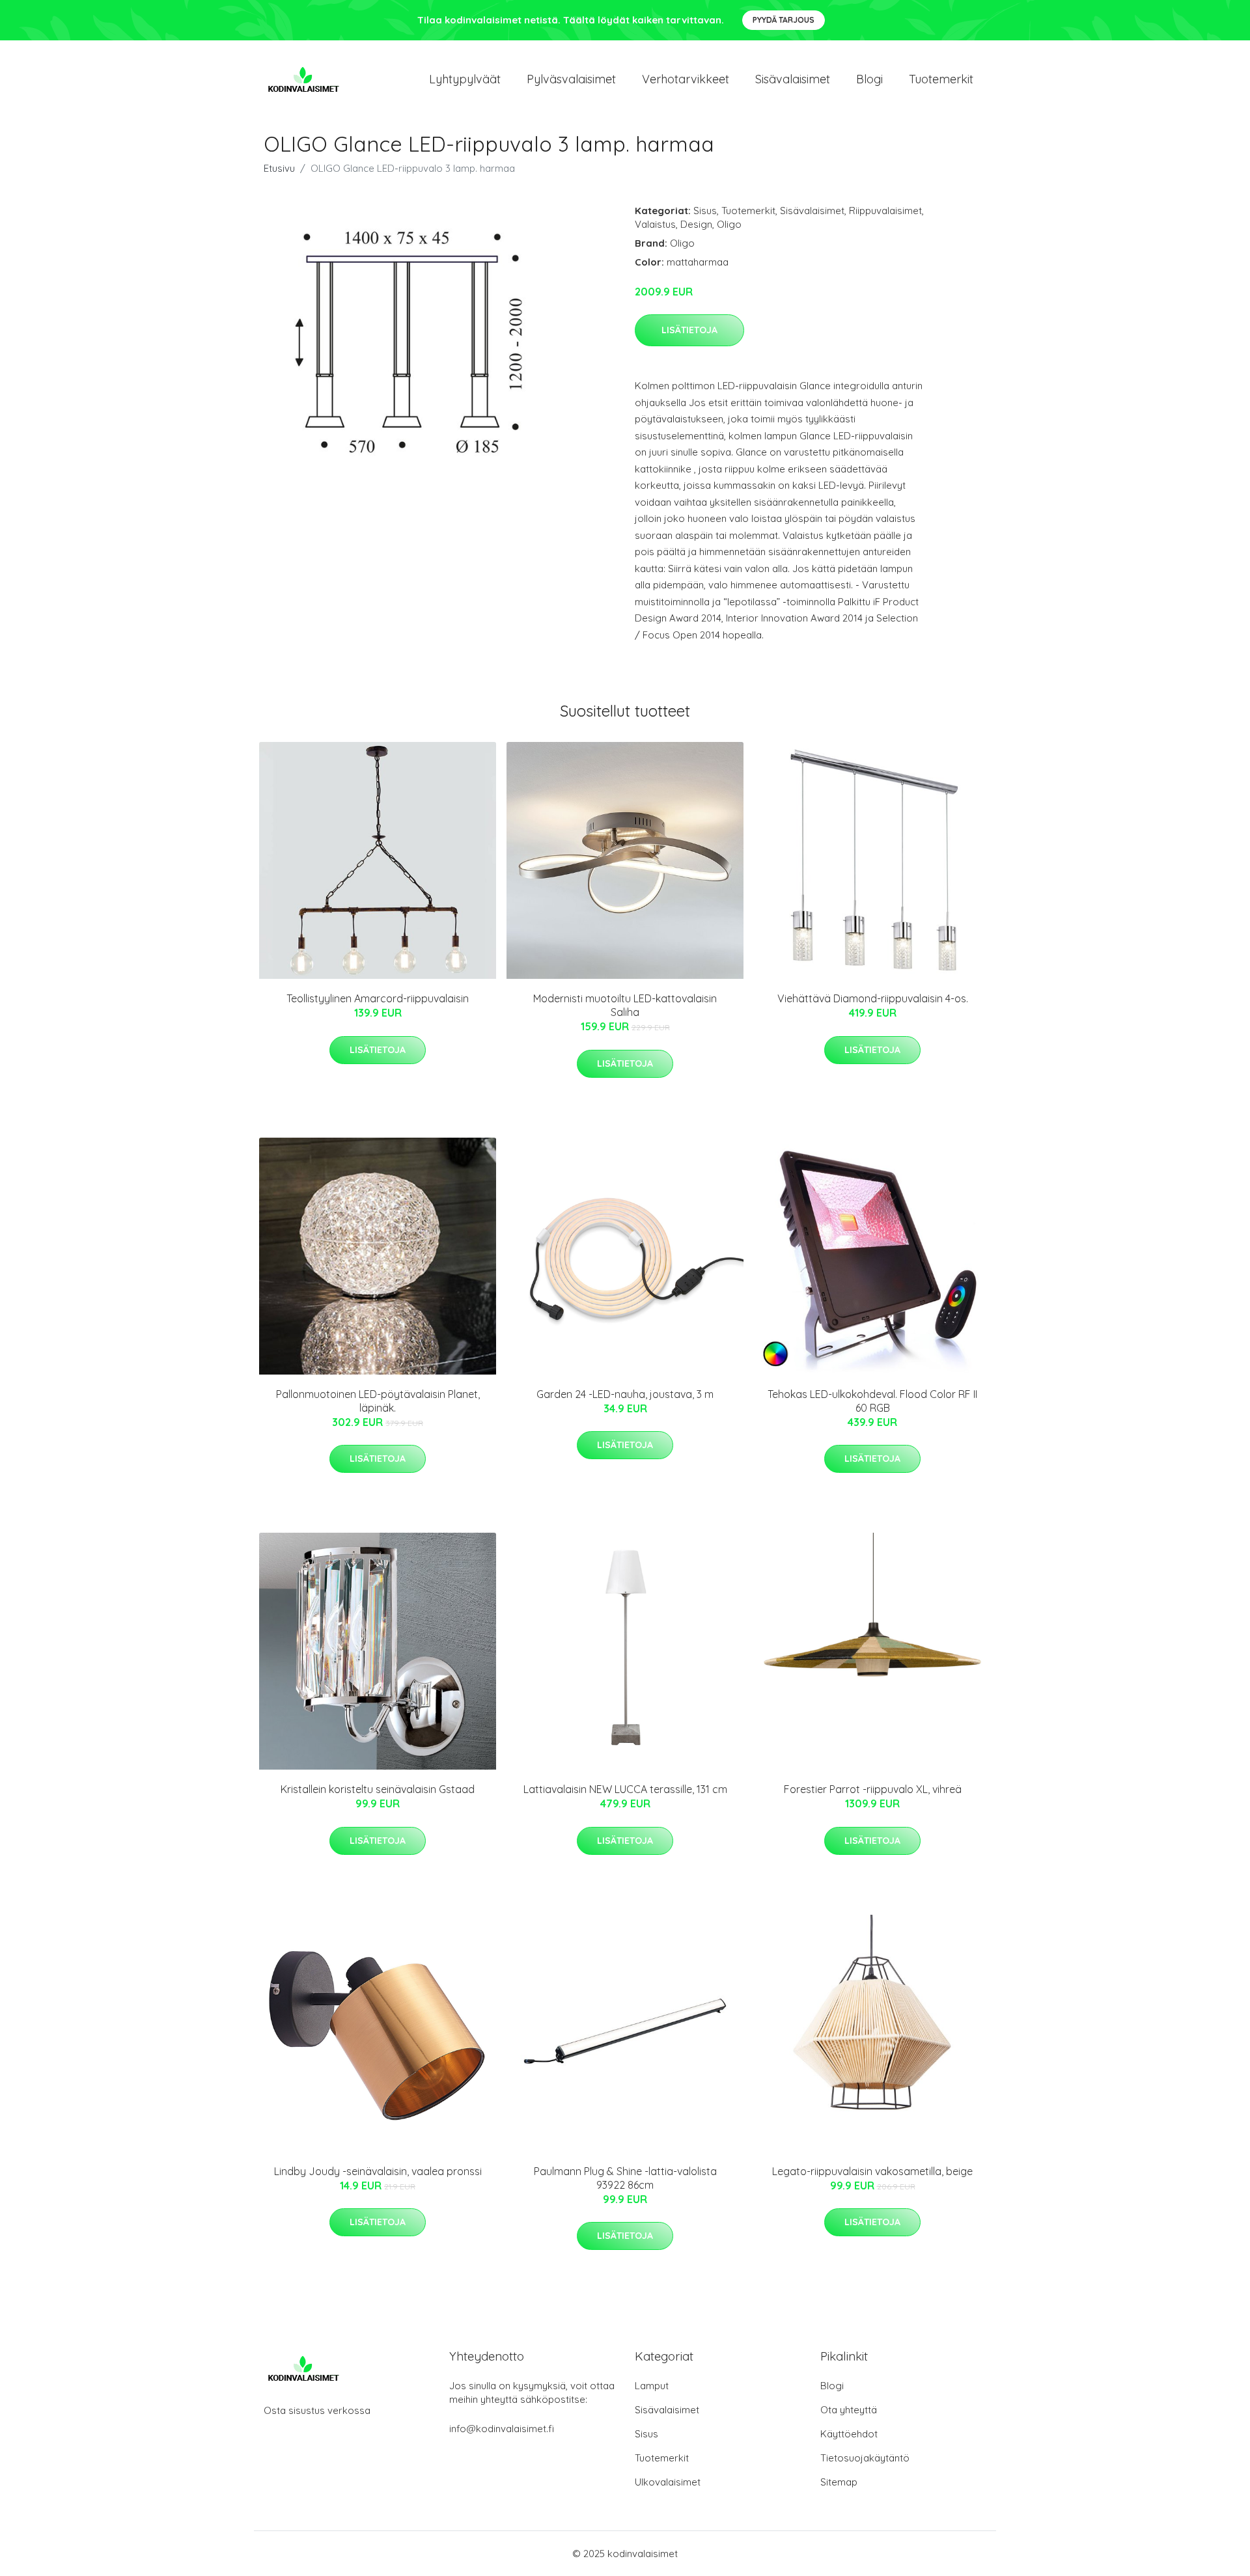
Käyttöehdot (849, 2434)
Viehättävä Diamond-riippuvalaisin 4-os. (873, 998)
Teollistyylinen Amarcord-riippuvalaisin (378, 998)
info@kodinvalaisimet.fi (502, 2429)
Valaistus (655, 224)
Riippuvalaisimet (885, 211)
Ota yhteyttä (849, 2410)
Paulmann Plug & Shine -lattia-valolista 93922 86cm (625, 2178)
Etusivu (279, 168)
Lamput (652, 2386)
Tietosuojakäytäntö (865, 2458)
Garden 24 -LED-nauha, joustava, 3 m (625, 1394)
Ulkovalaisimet (668, 2482)
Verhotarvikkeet (686, 79)
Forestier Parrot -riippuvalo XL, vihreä (873, 1789)
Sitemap (839, 2482)
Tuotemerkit (941, 79)
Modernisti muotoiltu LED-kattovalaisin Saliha (625, 1005)
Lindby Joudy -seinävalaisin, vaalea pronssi (378, 2171)
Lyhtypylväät (465, 79)
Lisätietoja (689, 330)
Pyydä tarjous (784, 20)
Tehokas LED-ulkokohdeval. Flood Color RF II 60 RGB (872, 1401)
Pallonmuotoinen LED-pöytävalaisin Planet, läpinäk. (378, 1401)
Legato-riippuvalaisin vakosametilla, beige (872, 2171)
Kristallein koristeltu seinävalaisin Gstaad (378, 1789)
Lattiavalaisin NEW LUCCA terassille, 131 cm (625, 1789)
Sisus (705, 211)
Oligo (729, 224)
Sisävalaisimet (793, 79)
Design (696, 224)
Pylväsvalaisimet (571, 79)
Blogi (869, 79)
